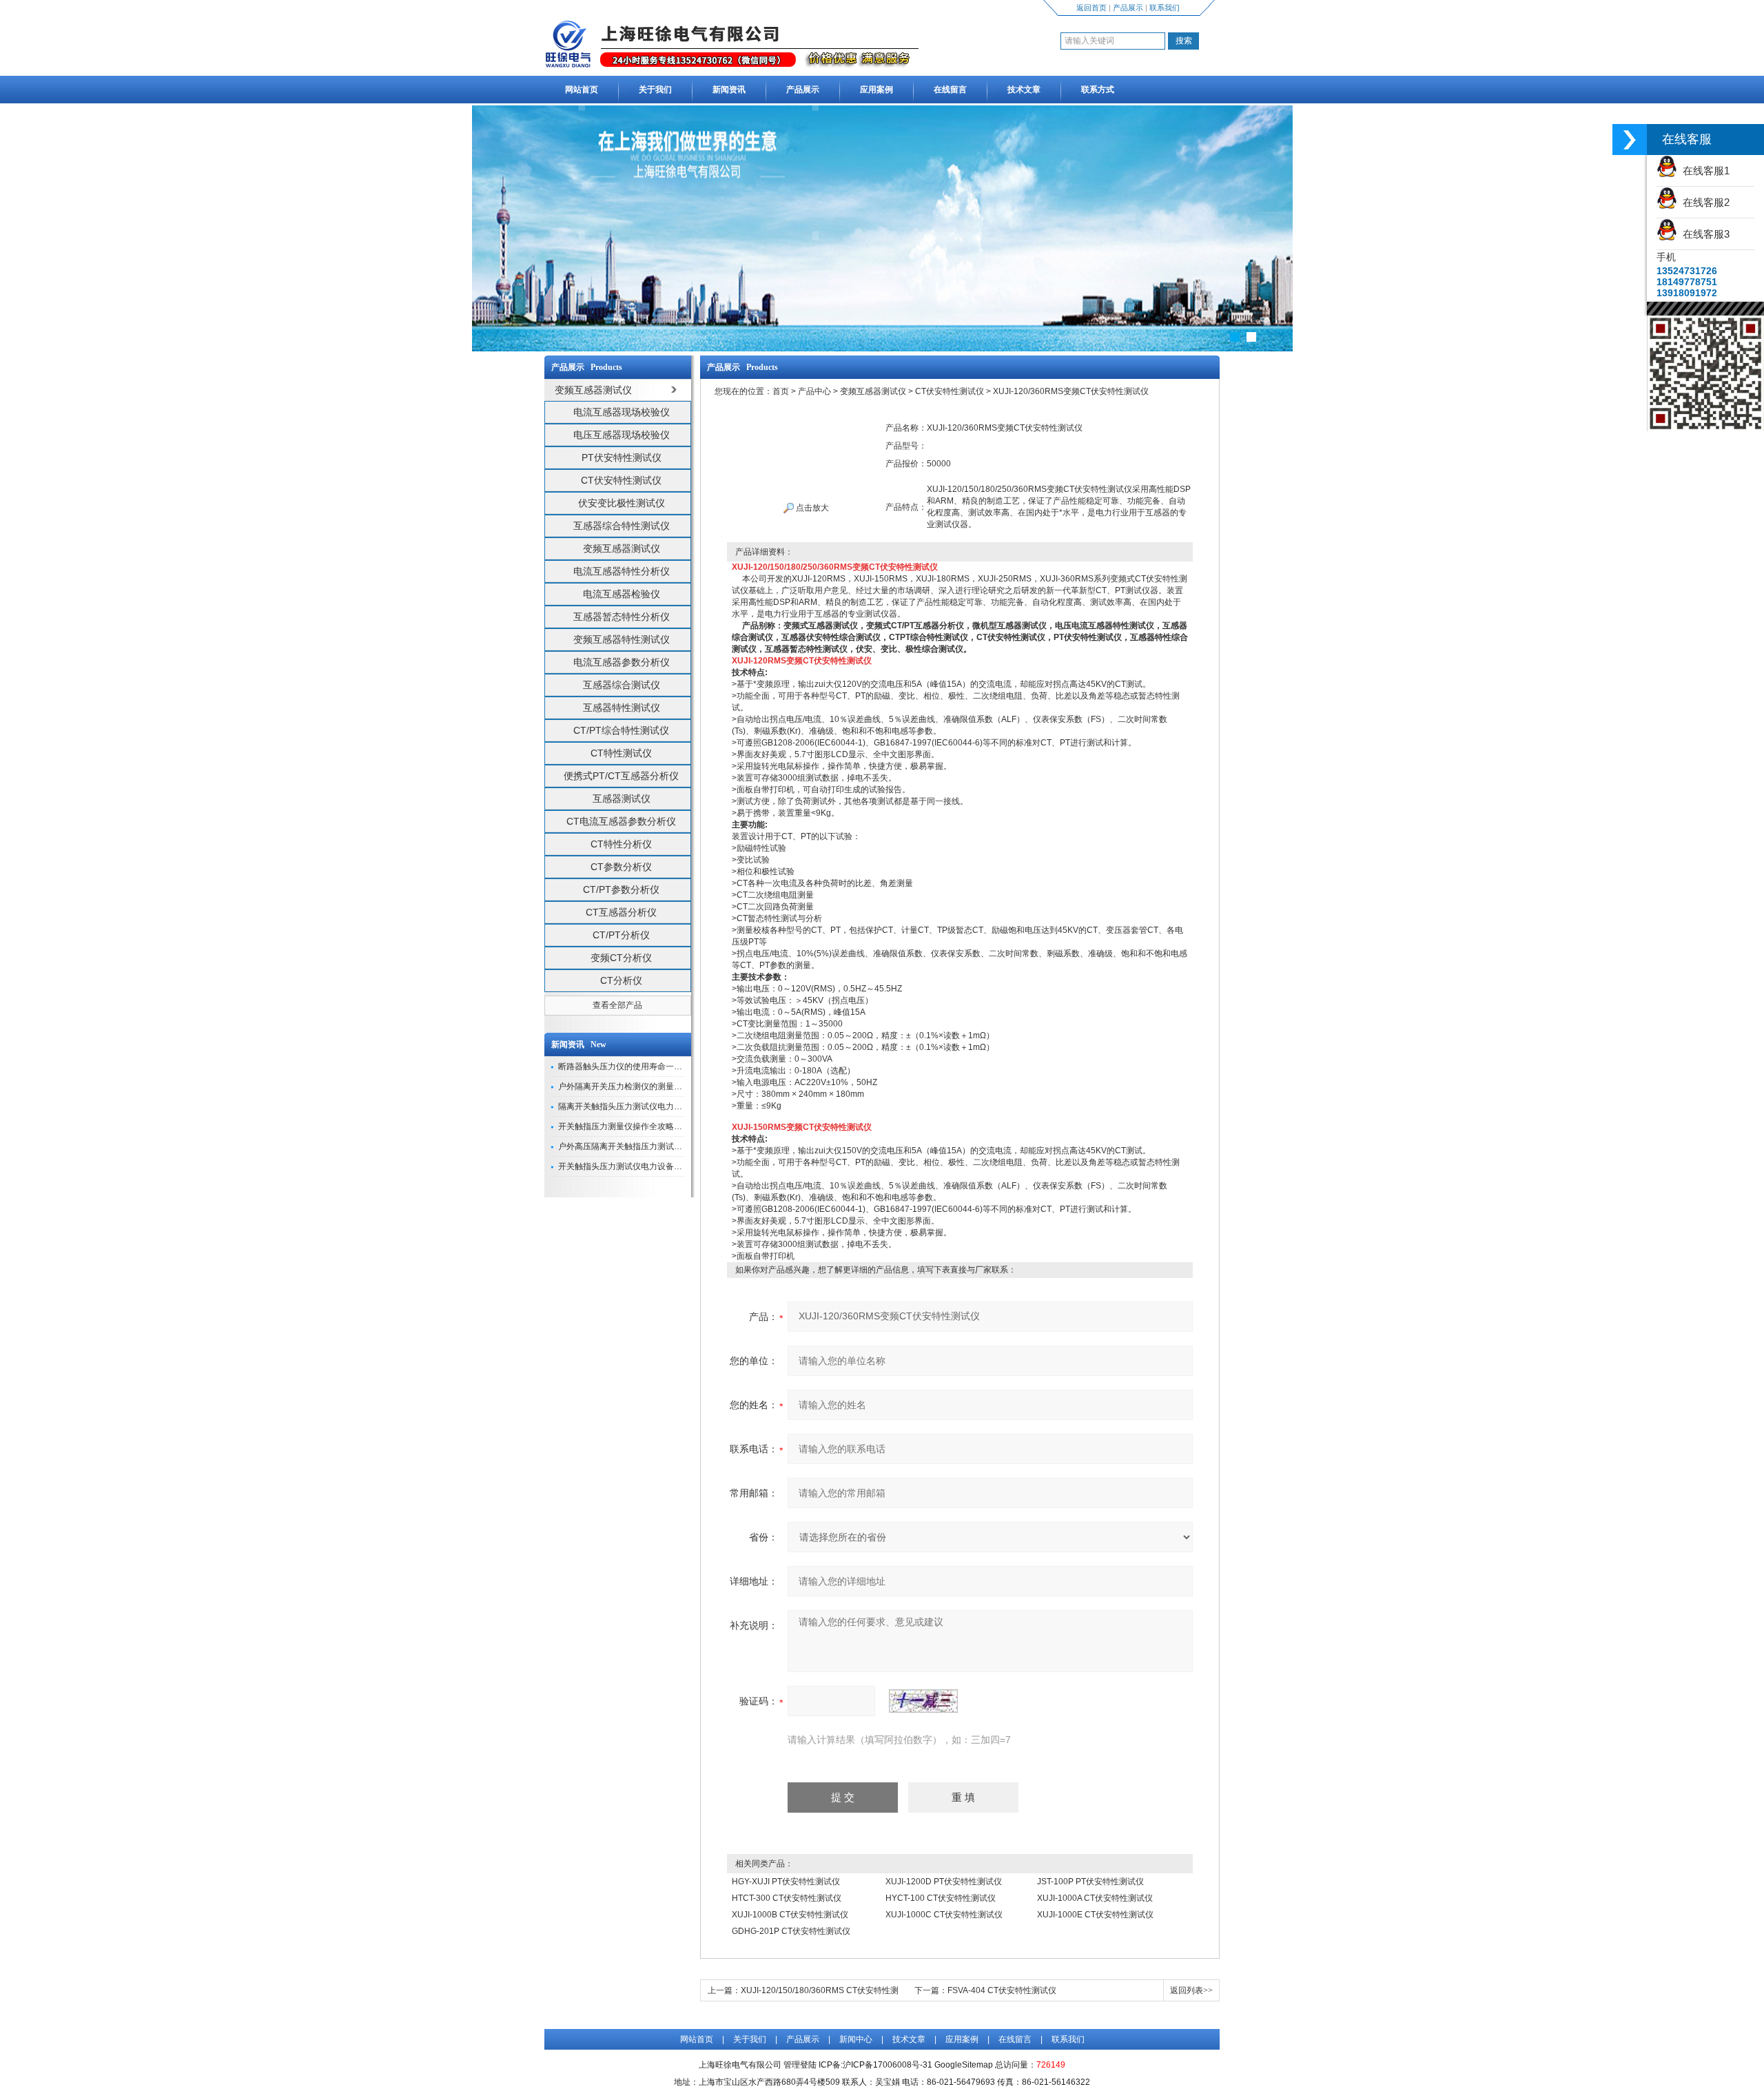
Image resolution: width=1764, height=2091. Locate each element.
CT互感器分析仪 (621, 912)
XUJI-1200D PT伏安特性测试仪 (944, 1882)
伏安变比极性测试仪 (622, 503)
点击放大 (811, 508)
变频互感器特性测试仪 (622, 639)
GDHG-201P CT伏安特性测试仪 (791, 1931)
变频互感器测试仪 (622, 548)
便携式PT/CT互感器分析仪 (621, 776)
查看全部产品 (617, 1005)
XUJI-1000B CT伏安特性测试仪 (790, 1915)
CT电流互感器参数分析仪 (621, 821)
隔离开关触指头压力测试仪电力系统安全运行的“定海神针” (664, 1106)
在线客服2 (1703, 202)
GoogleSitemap (964, 2065)
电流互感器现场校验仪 (622, 412)
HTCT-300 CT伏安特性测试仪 (787, 1898)
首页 (781, 391)
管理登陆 (800, 2065)
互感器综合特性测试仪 (622, 526)
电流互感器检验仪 (622, 594)
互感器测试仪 (622, 799)
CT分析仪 (621, 980)
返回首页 (1091, 8)
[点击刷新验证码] (923, 1701)
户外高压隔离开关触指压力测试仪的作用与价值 (645, 1146)
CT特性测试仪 (621, 753)
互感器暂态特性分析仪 (622, 617)
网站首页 (582, 90)
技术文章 (1024, 90)
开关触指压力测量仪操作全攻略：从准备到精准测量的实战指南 (674, 1126)
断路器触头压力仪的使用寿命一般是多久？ (637, 1067)
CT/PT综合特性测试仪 (621, 730)
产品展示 (1128, 8)
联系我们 (1165, 8)
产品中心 (814, 391)
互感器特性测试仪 (622, 708)
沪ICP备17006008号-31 (888, 2065)
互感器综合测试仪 (622, 685)
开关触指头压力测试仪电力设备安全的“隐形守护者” (652, 1166)
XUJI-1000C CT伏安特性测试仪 (944, 1915)
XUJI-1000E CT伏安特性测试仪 (1095, 1915)
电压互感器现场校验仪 (622, 435)
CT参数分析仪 (621, 867)
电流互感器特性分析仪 (622, 571)
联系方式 (1098, 90)
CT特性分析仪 (621, 844)
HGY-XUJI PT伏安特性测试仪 (786, 1882)
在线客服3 (1703, 234)
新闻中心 (856, 2039)
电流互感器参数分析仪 (622, 662)
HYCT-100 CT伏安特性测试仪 (941, 1898)
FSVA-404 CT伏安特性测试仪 (1002, 1990)
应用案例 (876, 90)
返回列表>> (1191, 1990)
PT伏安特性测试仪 (622, 457)
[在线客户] (1630, 140)
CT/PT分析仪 (621, 935)
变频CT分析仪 (621, 958)
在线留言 (950, 90)
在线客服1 (1703, 171)
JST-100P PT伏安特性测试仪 (1090, 1882)
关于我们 (655, 90)
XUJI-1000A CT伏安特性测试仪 (1095, 1898)
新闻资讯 (729, 90)
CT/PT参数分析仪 (621, 889)
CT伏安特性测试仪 (621, 480)
